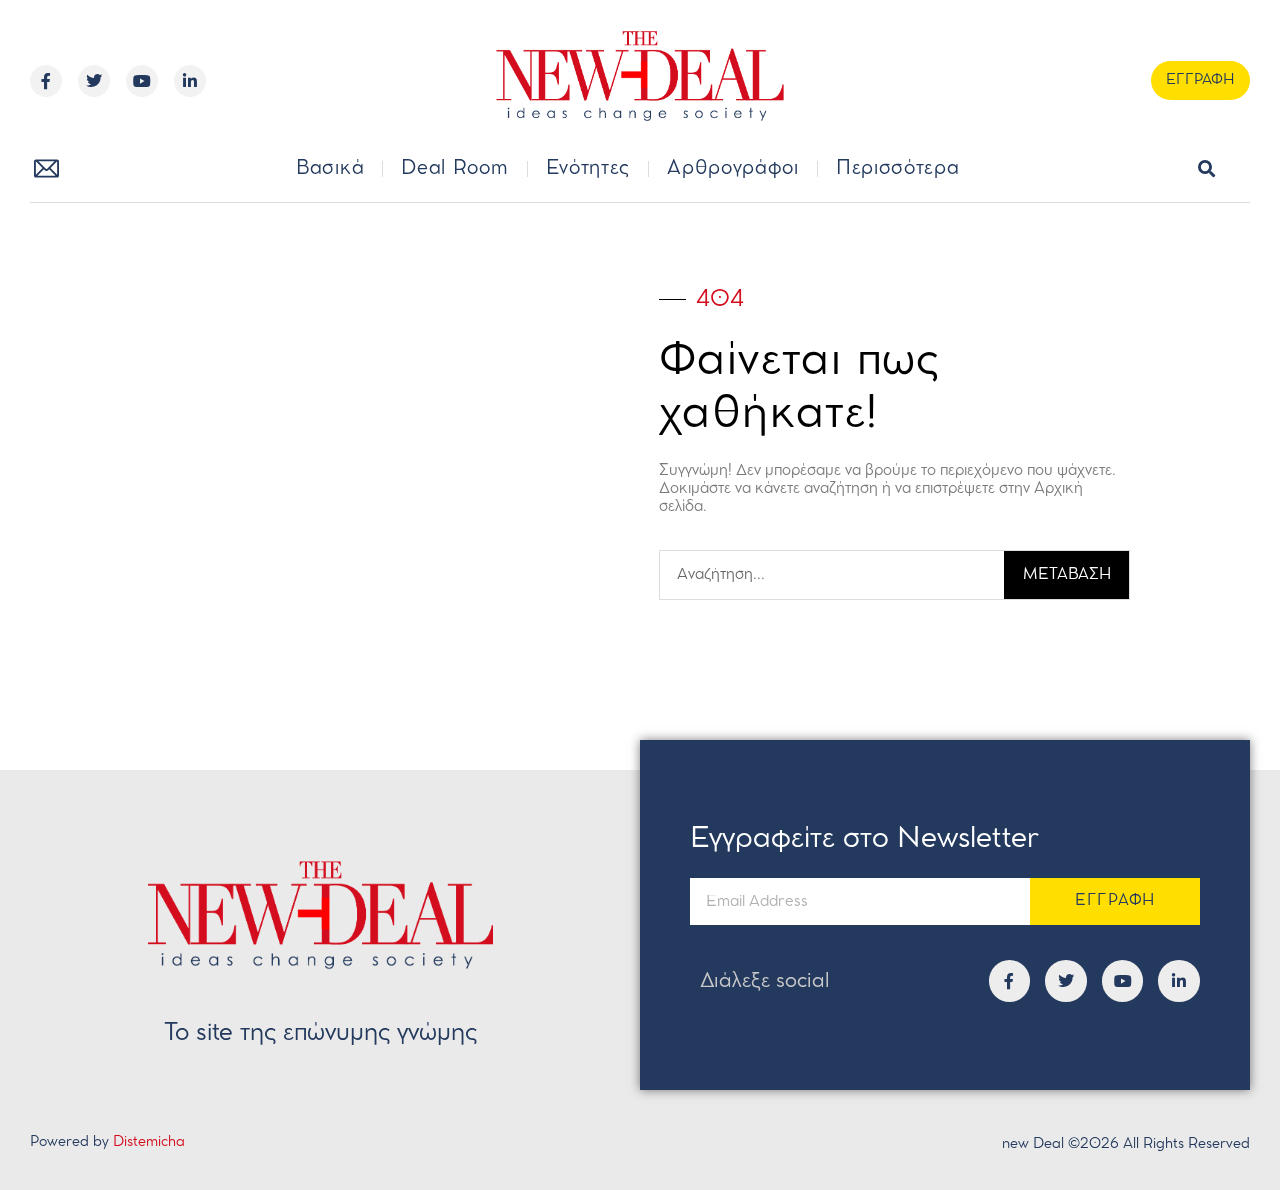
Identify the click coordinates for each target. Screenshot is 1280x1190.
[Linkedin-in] (190, 81)
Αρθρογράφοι (733, 169)
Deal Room (454, 169)
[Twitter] (94, 81)
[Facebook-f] (46, 81)
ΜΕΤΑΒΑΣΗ (1067, 575)
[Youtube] (142, 81)
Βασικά (330, 169)
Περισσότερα (898, 169)
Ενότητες (588, 169)
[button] (1207, 169)
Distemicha (149, 1142)
